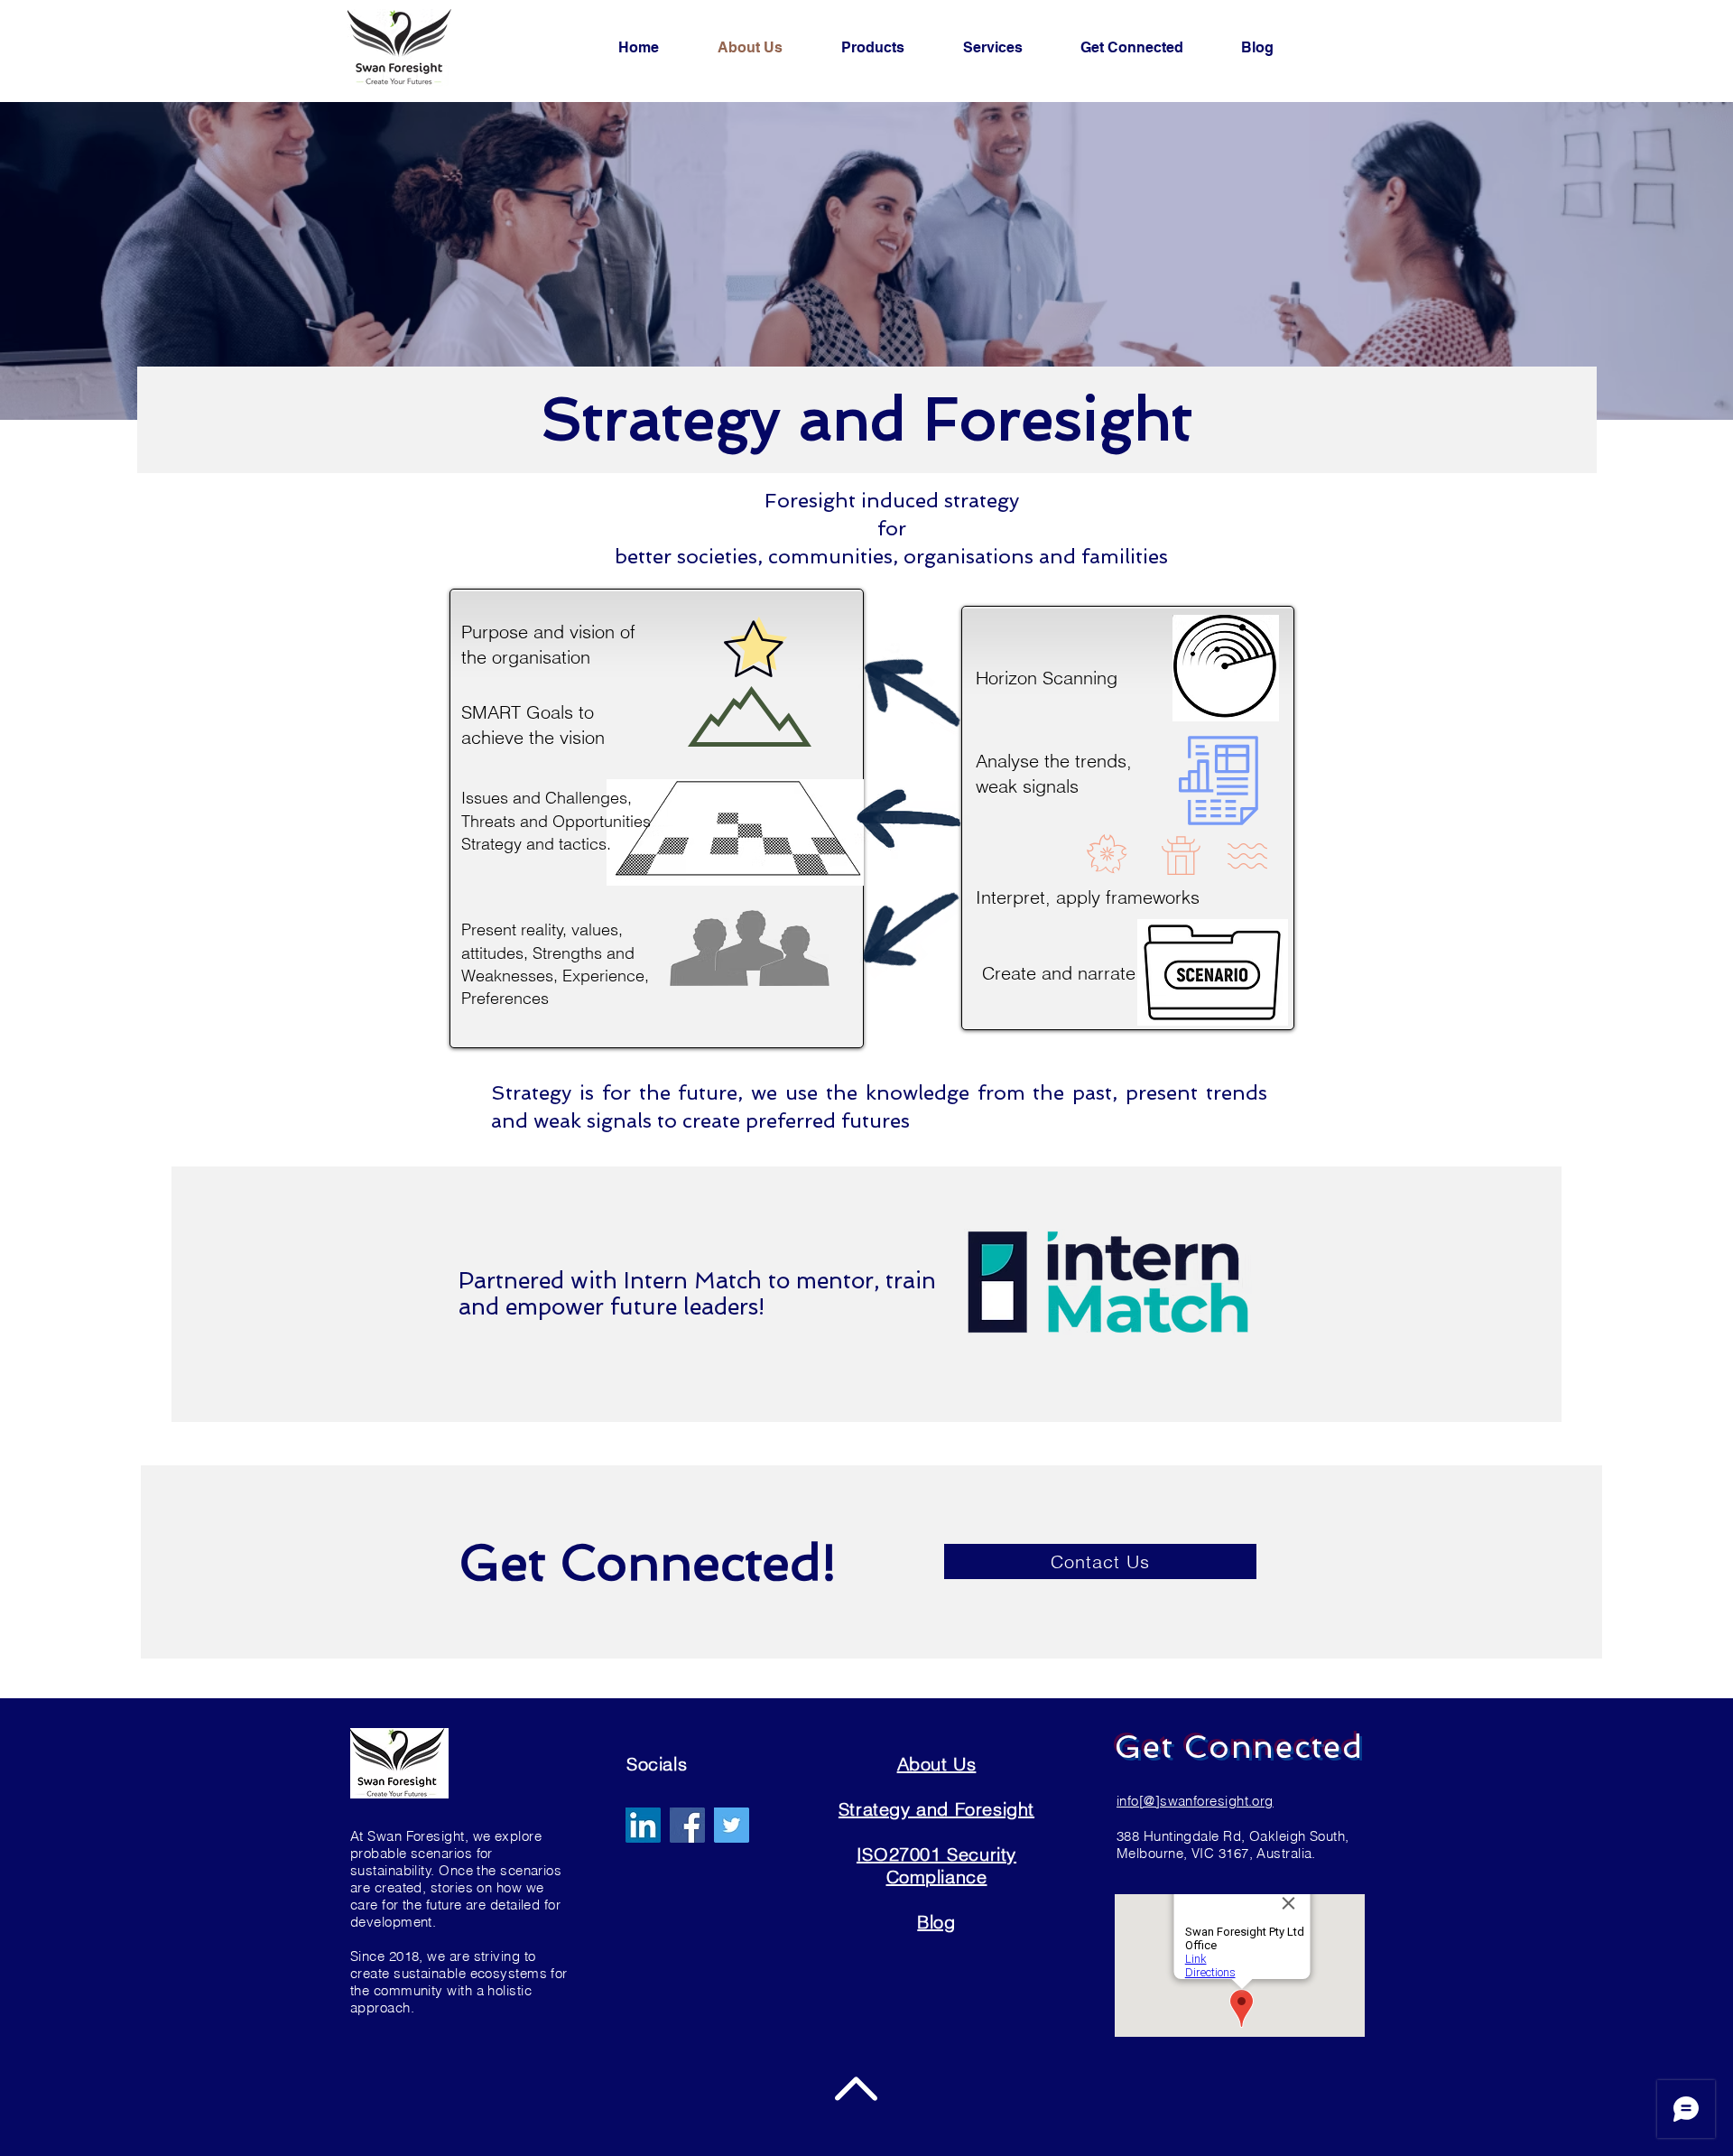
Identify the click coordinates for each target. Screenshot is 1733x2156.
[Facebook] (687, 1825)
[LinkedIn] (643, 1825)
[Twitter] (732, 1825)
